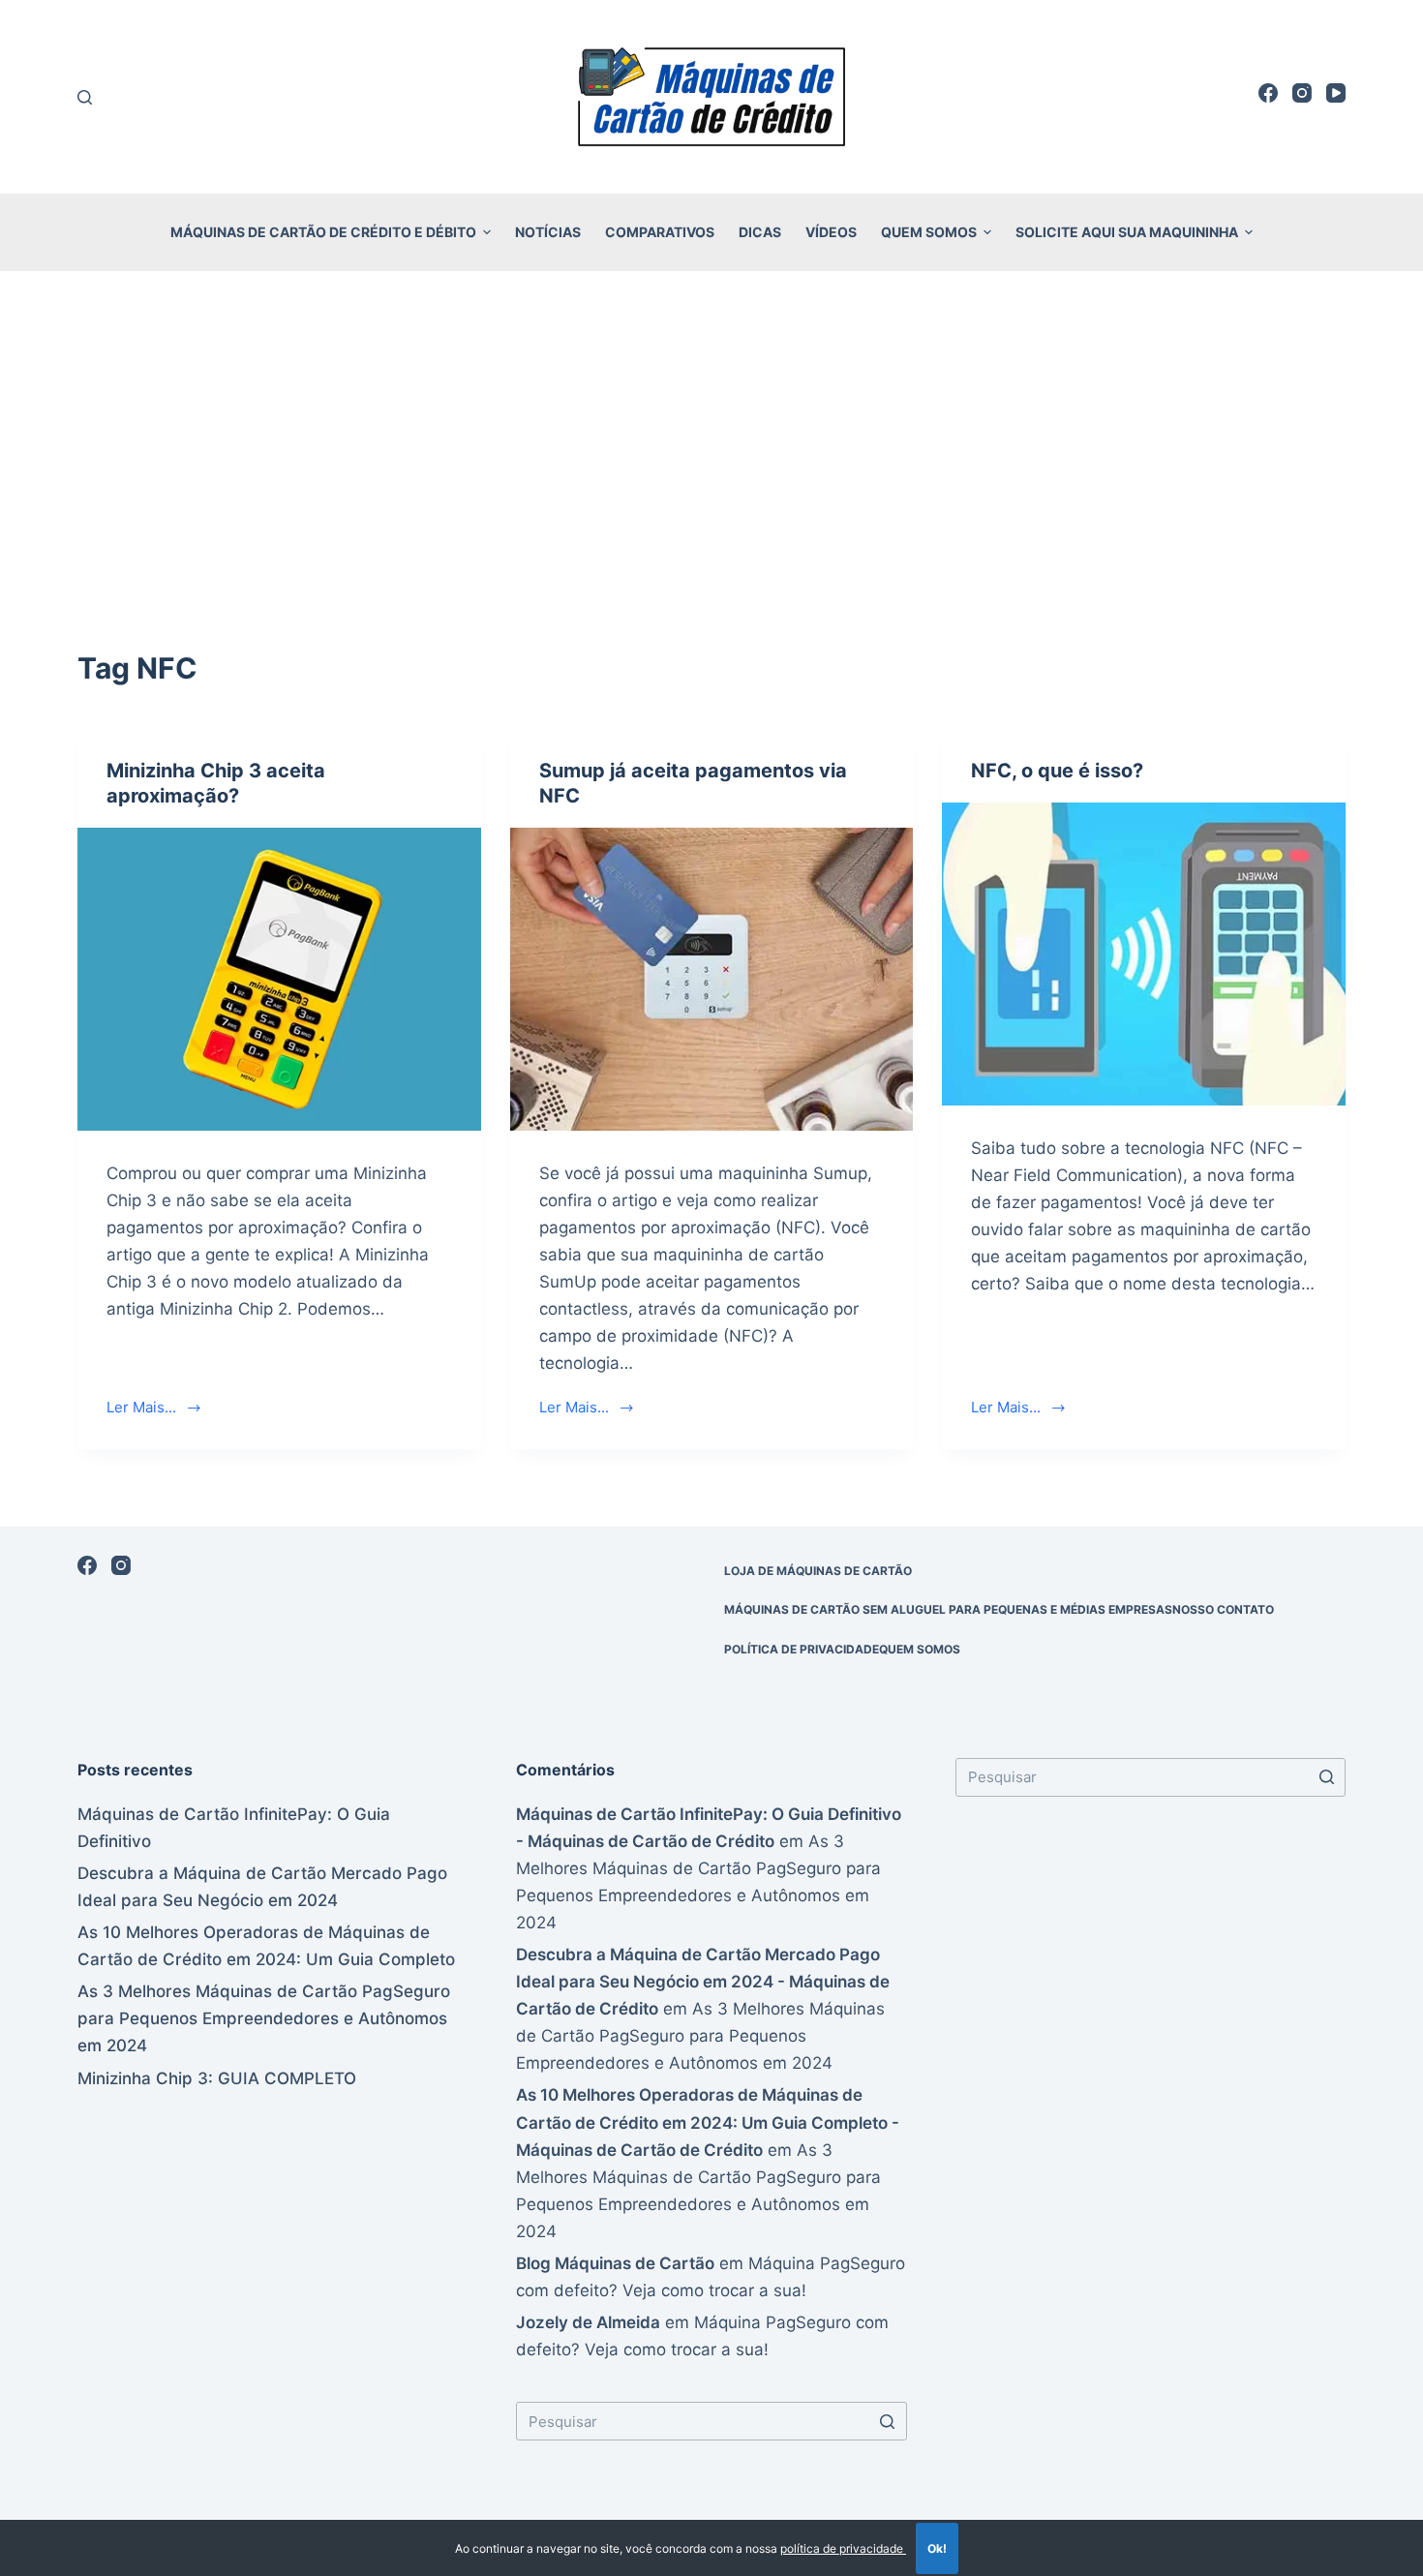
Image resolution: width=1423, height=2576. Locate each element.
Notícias (548, 232)
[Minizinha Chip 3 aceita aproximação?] (279, 979)
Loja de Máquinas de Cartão (818, 1571)
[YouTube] (1336, 93)
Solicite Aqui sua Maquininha (1127, 232)
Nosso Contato (1223, 1609)
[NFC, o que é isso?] (1144, 954)
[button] (487, 232)
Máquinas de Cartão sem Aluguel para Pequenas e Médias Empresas (948, 1609)
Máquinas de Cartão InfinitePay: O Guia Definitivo (234, 1828)
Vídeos (831, 232)
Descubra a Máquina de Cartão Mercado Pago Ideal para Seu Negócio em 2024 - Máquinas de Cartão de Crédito (703, 1982)
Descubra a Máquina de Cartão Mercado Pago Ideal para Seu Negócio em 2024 (262, 1887)
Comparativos (660, 232)
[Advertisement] (711, 434)
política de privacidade (843, 2548)
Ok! (937, 2548)
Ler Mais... (141, 1407)
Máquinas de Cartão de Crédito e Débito (323, 232)
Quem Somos (929, 232)
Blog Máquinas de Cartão (615, 2263)
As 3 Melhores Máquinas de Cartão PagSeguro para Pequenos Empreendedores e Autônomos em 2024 (264, 2018)
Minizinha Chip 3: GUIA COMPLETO (217, 2078)
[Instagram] (1302, 93)
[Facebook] (1268, 93)
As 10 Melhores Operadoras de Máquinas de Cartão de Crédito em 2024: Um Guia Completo (266, 1946)
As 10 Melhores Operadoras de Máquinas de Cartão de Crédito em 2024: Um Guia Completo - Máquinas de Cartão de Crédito (708, 2122)
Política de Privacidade (802, 1649)
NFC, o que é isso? (1057, 771)
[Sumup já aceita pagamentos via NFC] (712, 979)
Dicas (760, 232)
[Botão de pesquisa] (888, 2421)
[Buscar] (85, 97)
